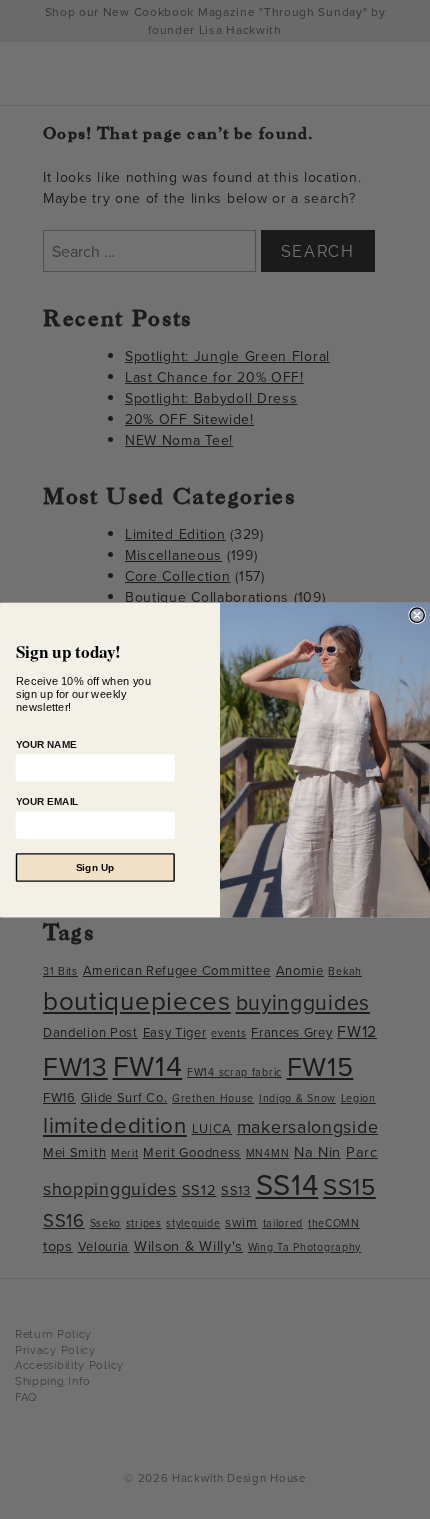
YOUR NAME (46, 743)
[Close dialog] (417, 615)
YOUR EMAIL (47, 800)
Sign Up (95, 866)
